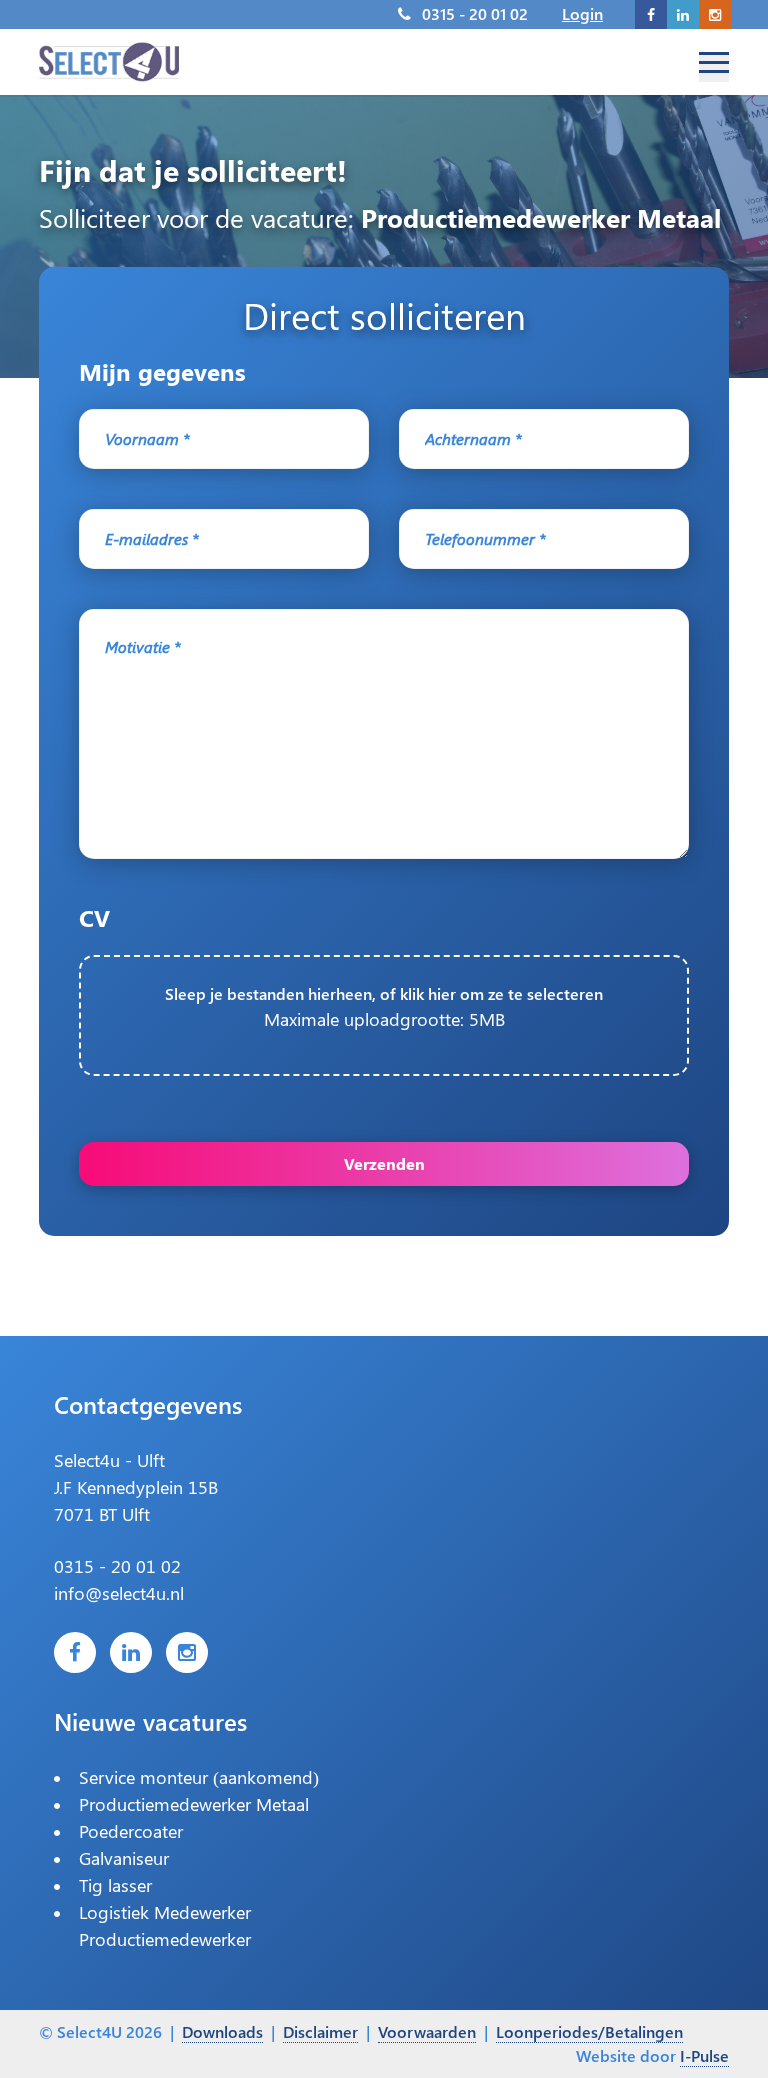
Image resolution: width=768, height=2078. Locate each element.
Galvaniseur (124, 1858)
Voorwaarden (427, 2031)
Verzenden (384, 1163)
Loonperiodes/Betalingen (589, 2031)
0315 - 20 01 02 (475, 13)
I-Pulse (704, 2055)
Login (582, 13)
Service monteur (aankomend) (199, 1777)
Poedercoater (131, 1831)
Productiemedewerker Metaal (194, 1804)
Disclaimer (320, 2031)
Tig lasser (115, 1885)
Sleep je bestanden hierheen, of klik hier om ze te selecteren (384, 1007)
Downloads (222, 2031)
